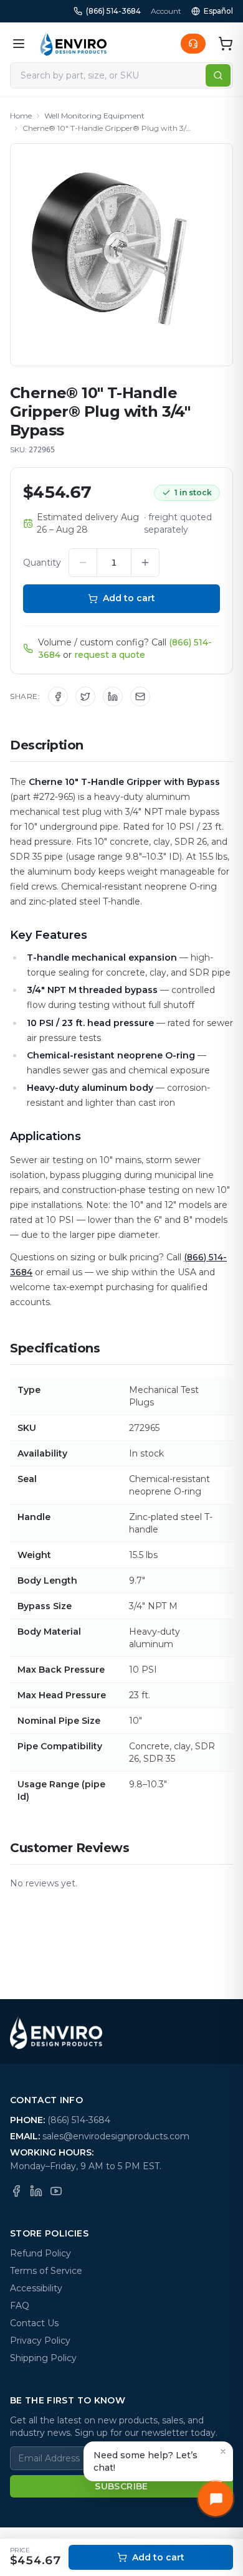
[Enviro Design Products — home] (74, 44)
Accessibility (36, 2288)
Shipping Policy (43, 2358)
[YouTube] (56, 2191)
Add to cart (129, 598)
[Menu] (19, 44)
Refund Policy (40, 2253)
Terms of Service (46, 2271)
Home (21, 116)
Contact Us (34, 2323)
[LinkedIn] (36, 2191)
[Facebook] (16, 2191)
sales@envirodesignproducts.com (116, 2136)
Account (166, 11)
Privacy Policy (40, 2341)
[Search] (218, 75)
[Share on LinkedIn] (113, 696)
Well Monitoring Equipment (94, 116)
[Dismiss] (223, 2451)
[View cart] (226, 44)
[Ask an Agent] (193, 44)
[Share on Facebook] (58, 696)
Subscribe (121, 2486)
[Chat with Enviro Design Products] (216, 2499)
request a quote (110, 655)
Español (218, 11)
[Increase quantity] (145, 563)
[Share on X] (85, 696)
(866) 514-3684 (113, 11)
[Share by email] (140, 696)
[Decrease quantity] (83, 563)
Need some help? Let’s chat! (145, 2461)
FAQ (20, 2306)
